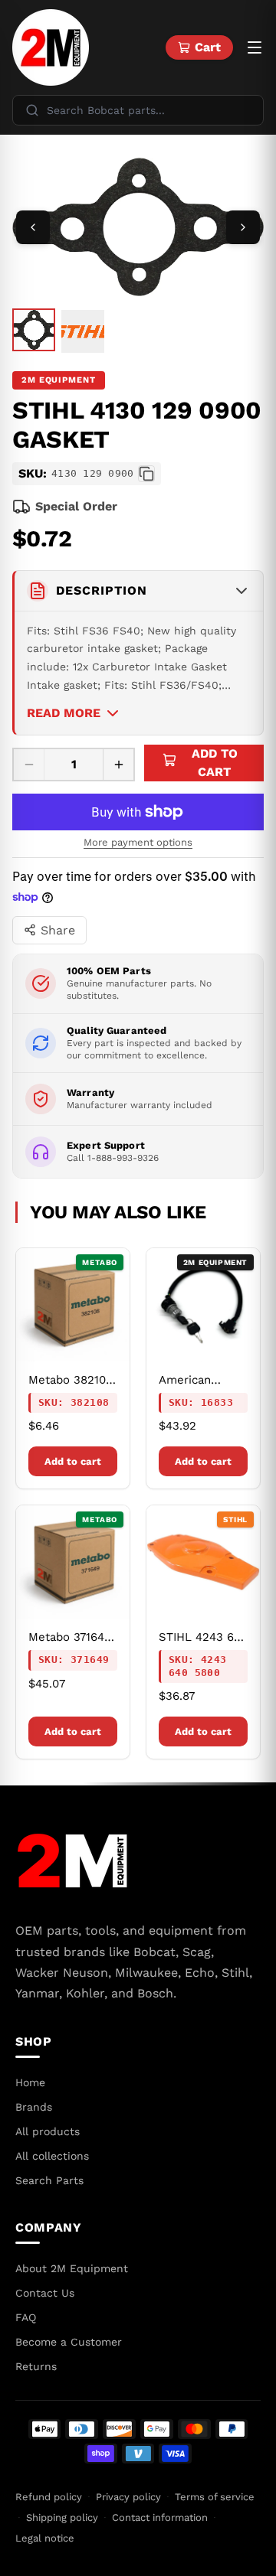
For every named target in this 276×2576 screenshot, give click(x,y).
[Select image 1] (34, 330)
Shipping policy (62, 2517)
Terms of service (215, 2497)
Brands (34, 2107)
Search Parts (49, 2180)
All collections (52, 2156)
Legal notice (45, 2538)
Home (30, 2082)
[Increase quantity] (118, 765)
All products (48, 2131)
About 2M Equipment (72, 2268)
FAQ (26, 2317)
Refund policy (49, 2497)
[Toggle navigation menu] (255, 47)
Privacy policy (128, 2497)
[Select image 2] (83, 331)
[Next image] (243, 227)
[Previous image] (33, 227)
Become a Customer (69, 2342)
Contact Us (45, 2293)
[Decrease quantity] (29, 765)
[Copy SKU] (146, 474)
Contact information (160, 2517)
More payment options (138, 842)
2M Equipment (59, 380)
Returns (36, 2366)
